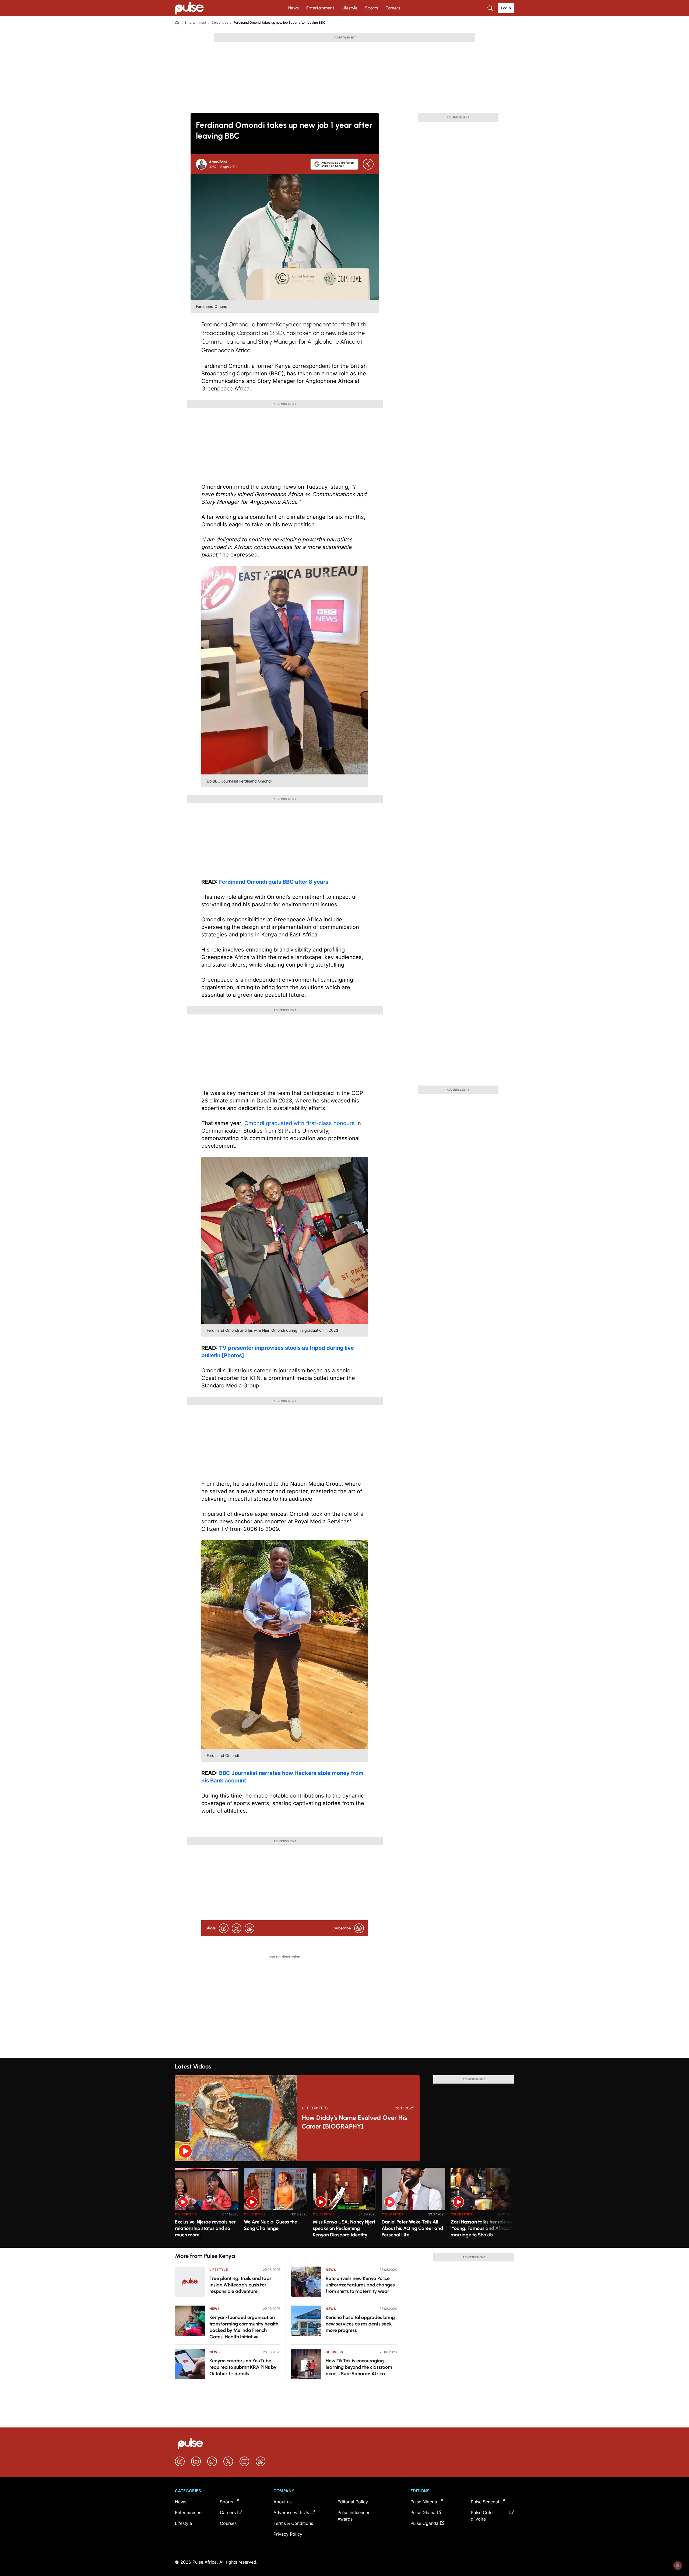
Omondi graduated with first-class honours (300, 1123)
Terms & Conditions (293, 2523)
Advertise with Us (291, 2512)
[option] (207, 2206)
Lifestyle (350, 8)
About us (282, 2502)
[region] (344, 2205)
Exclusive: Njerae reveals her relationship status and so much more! (205, 2228)
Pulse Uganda (424, 2523)
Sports (371, 8)
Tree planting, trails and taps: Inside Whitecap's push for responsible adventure (241, 2285)
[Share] (368, 164)
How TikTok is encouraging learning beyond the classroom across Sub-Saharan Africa (359, 2367)
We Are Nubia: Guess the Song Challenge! (270, 2225)
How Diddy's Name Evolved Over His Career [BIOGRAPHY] (354, 2122)
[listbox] (344, 2205)
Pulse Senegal (485, 2502)
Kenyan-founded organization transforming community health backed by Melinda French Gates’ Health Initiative (244, 2327)
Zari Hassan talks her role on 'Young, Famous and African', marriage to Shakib (482, 2228)
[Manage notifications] (678, 2566)
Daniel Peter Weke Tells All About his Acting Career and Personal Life (412, 2228)
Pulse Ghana (423, 2512)
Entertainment (320, 8)
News (293, 8)
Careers (393, 8)
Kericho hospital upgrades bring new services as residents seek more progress (360, 2324)
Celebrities (220, 22)
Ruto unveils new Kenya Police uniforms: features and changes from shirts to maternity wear (360, 2285)
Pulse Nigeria (424, 2502)
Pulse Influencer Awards (354, 2516)
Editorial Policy (353, 2502)
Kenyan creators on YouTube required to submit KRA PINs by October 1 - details (243, 2367)
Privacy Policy (288, 2534)
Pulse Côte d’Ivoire (482, 2516)
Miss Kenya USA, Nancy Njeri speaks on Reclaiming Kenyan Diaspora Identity (344, 2228)
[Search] (491, 8)
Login (506, 8)
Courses (228, 2523)
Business (334, 2352)
